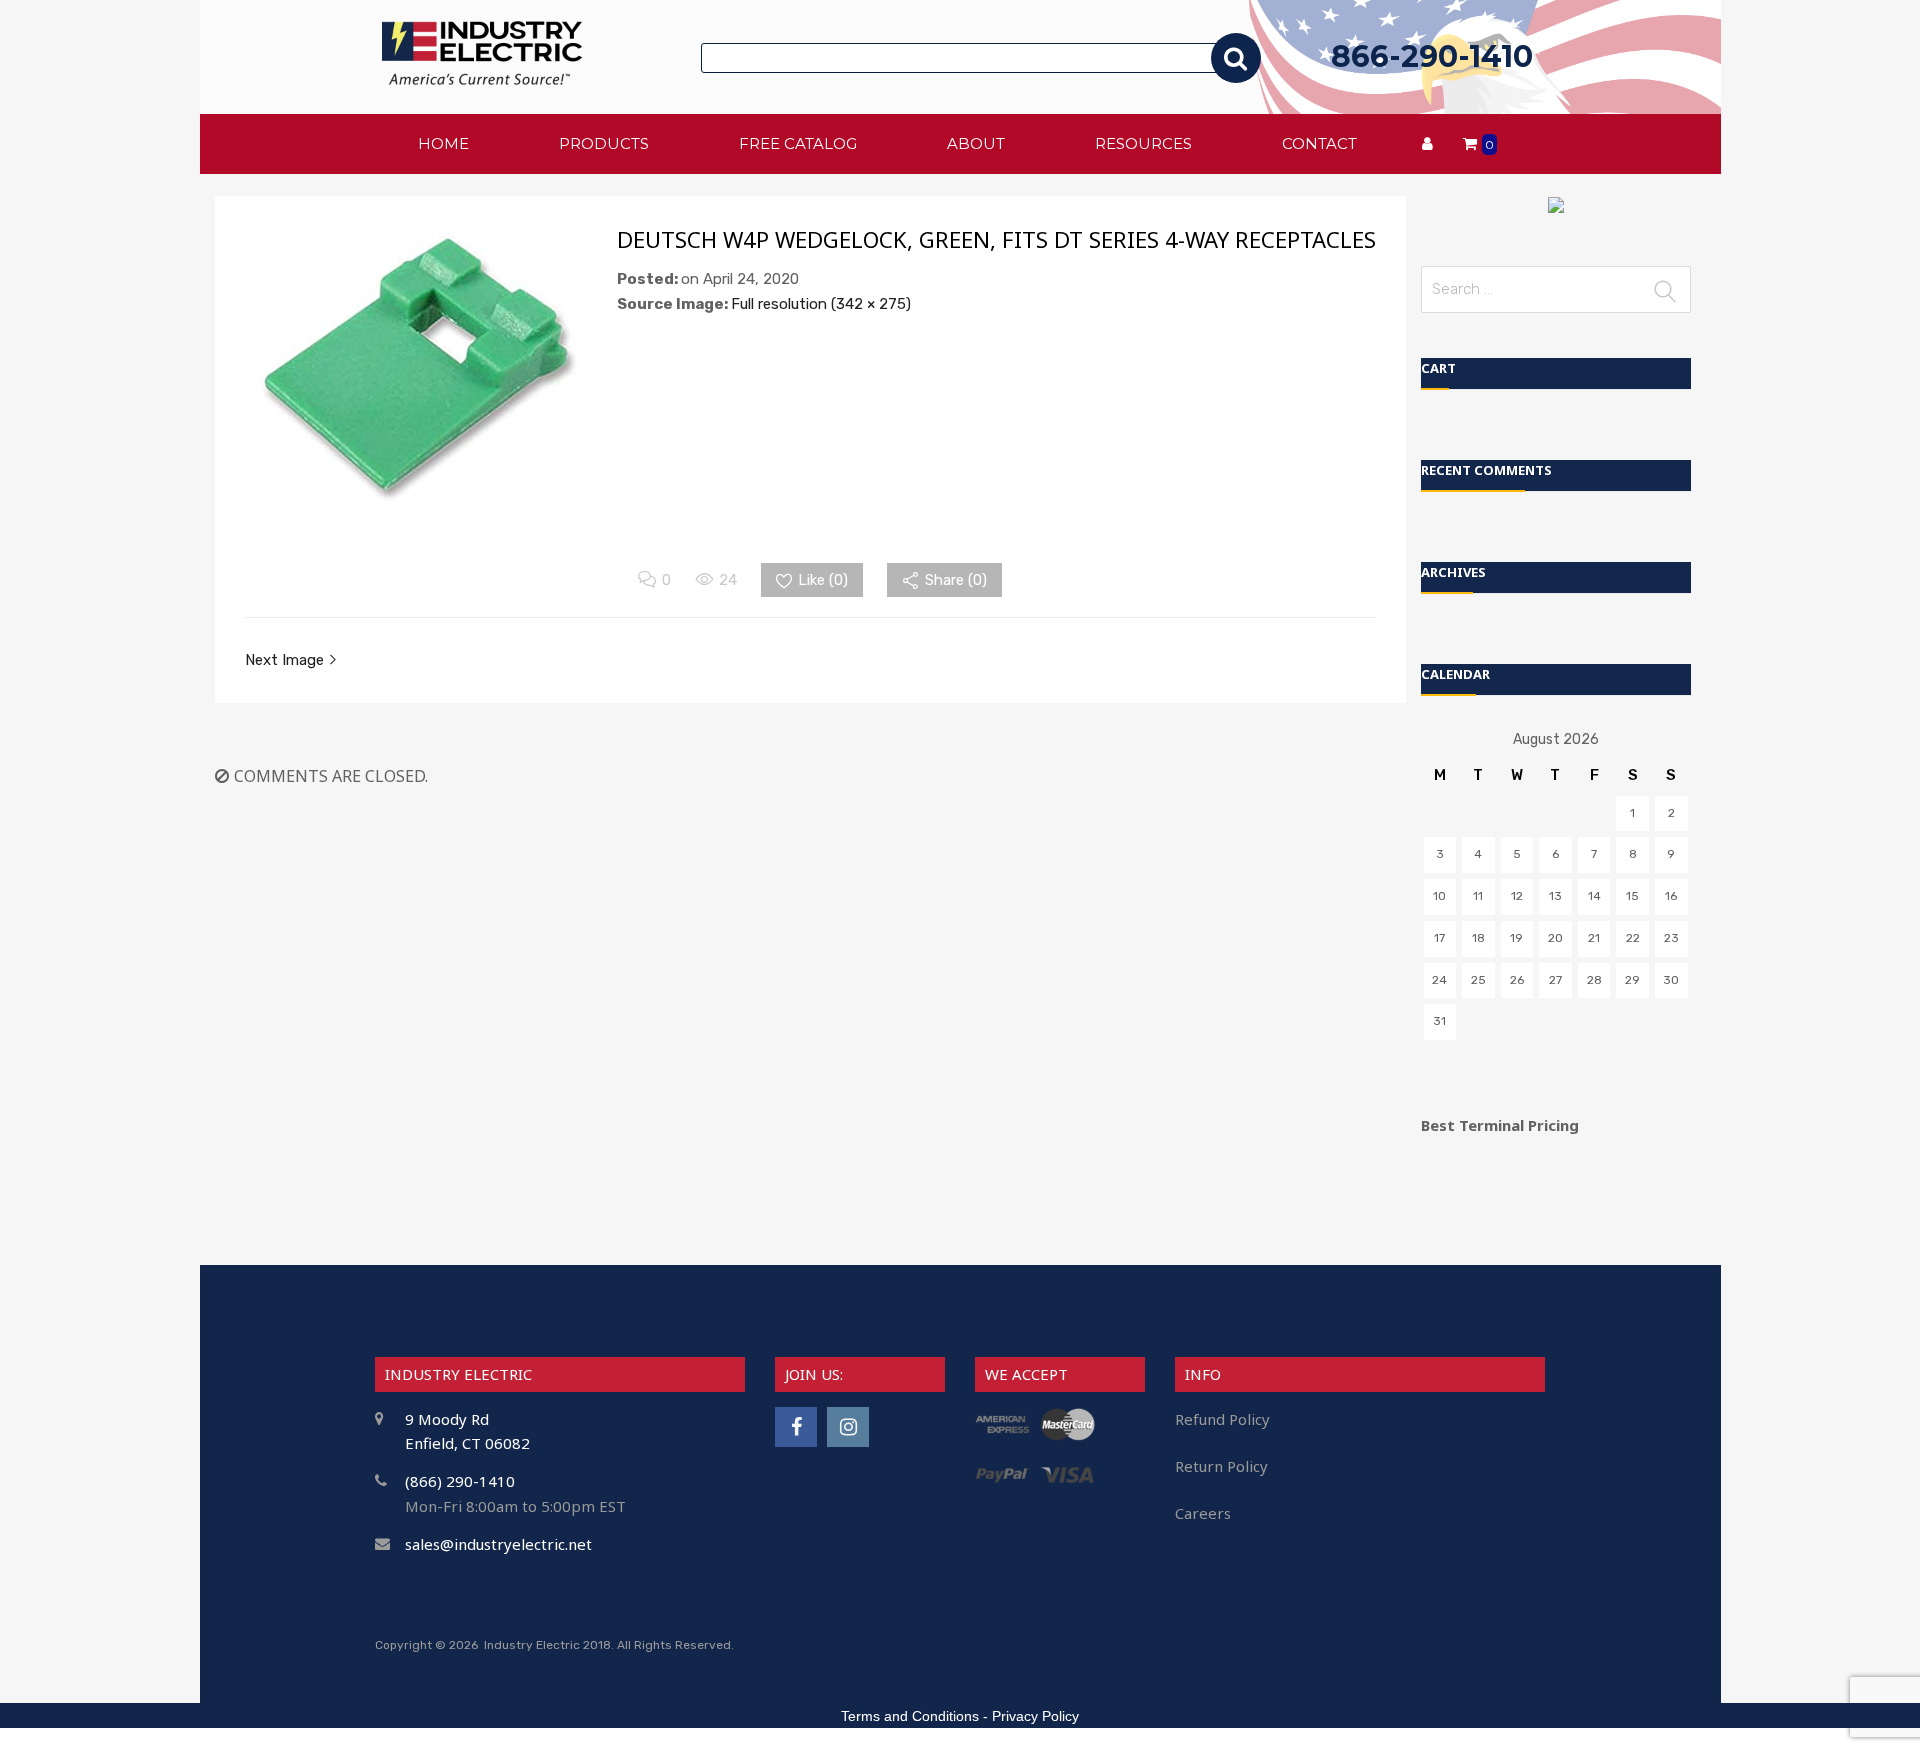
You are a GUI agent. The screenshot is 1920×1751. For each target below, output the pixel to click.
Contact (1319, 143)
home (443, 143)
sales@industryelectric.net (498, 1544)
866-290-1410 (1432, 56)
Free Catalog (798, 143)
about (976, 143)
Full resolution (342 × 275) (821, 304)
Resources (1143, 143)
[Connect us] (796, 1426)
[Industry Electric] (482, 79)
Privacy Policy (1035, 1716)
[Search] (1236, 58)
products (604, 143)
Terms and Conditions (910, 1716)
